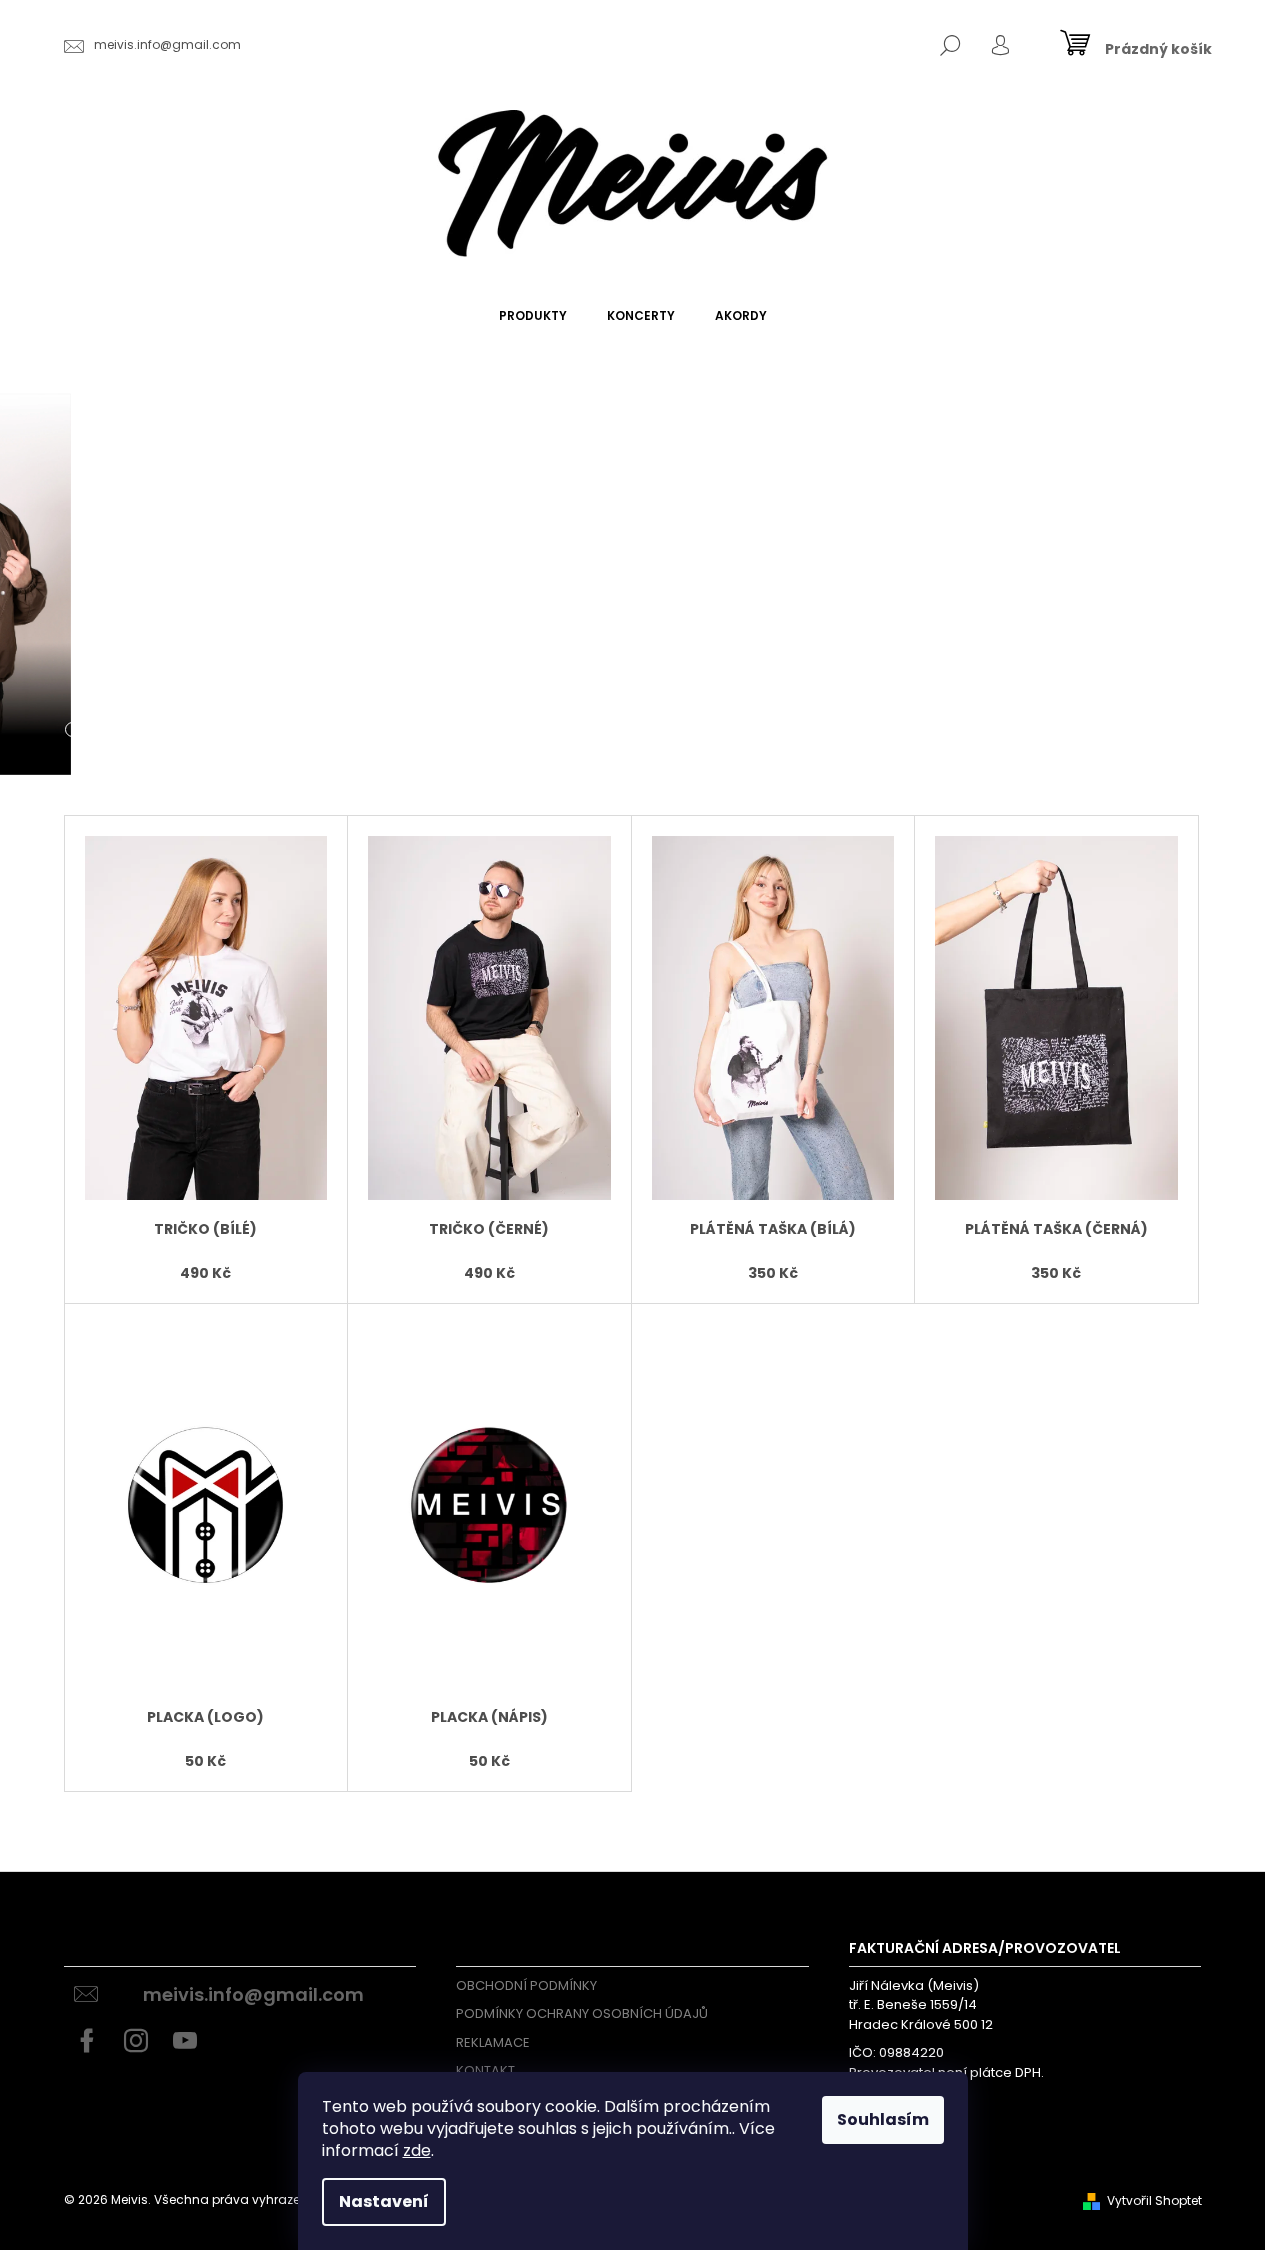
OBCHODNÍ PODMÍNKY (526, 1985)
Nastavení (384, 2201)
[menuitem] (533, 316)
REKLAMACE (493, 2042)
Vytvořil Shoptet (1154, 2200)
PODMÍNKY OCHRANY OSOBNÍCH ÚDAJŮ (582, 2013)
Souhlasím (883, 2119)
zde (417, 2150)
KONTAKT (485, 2070)
